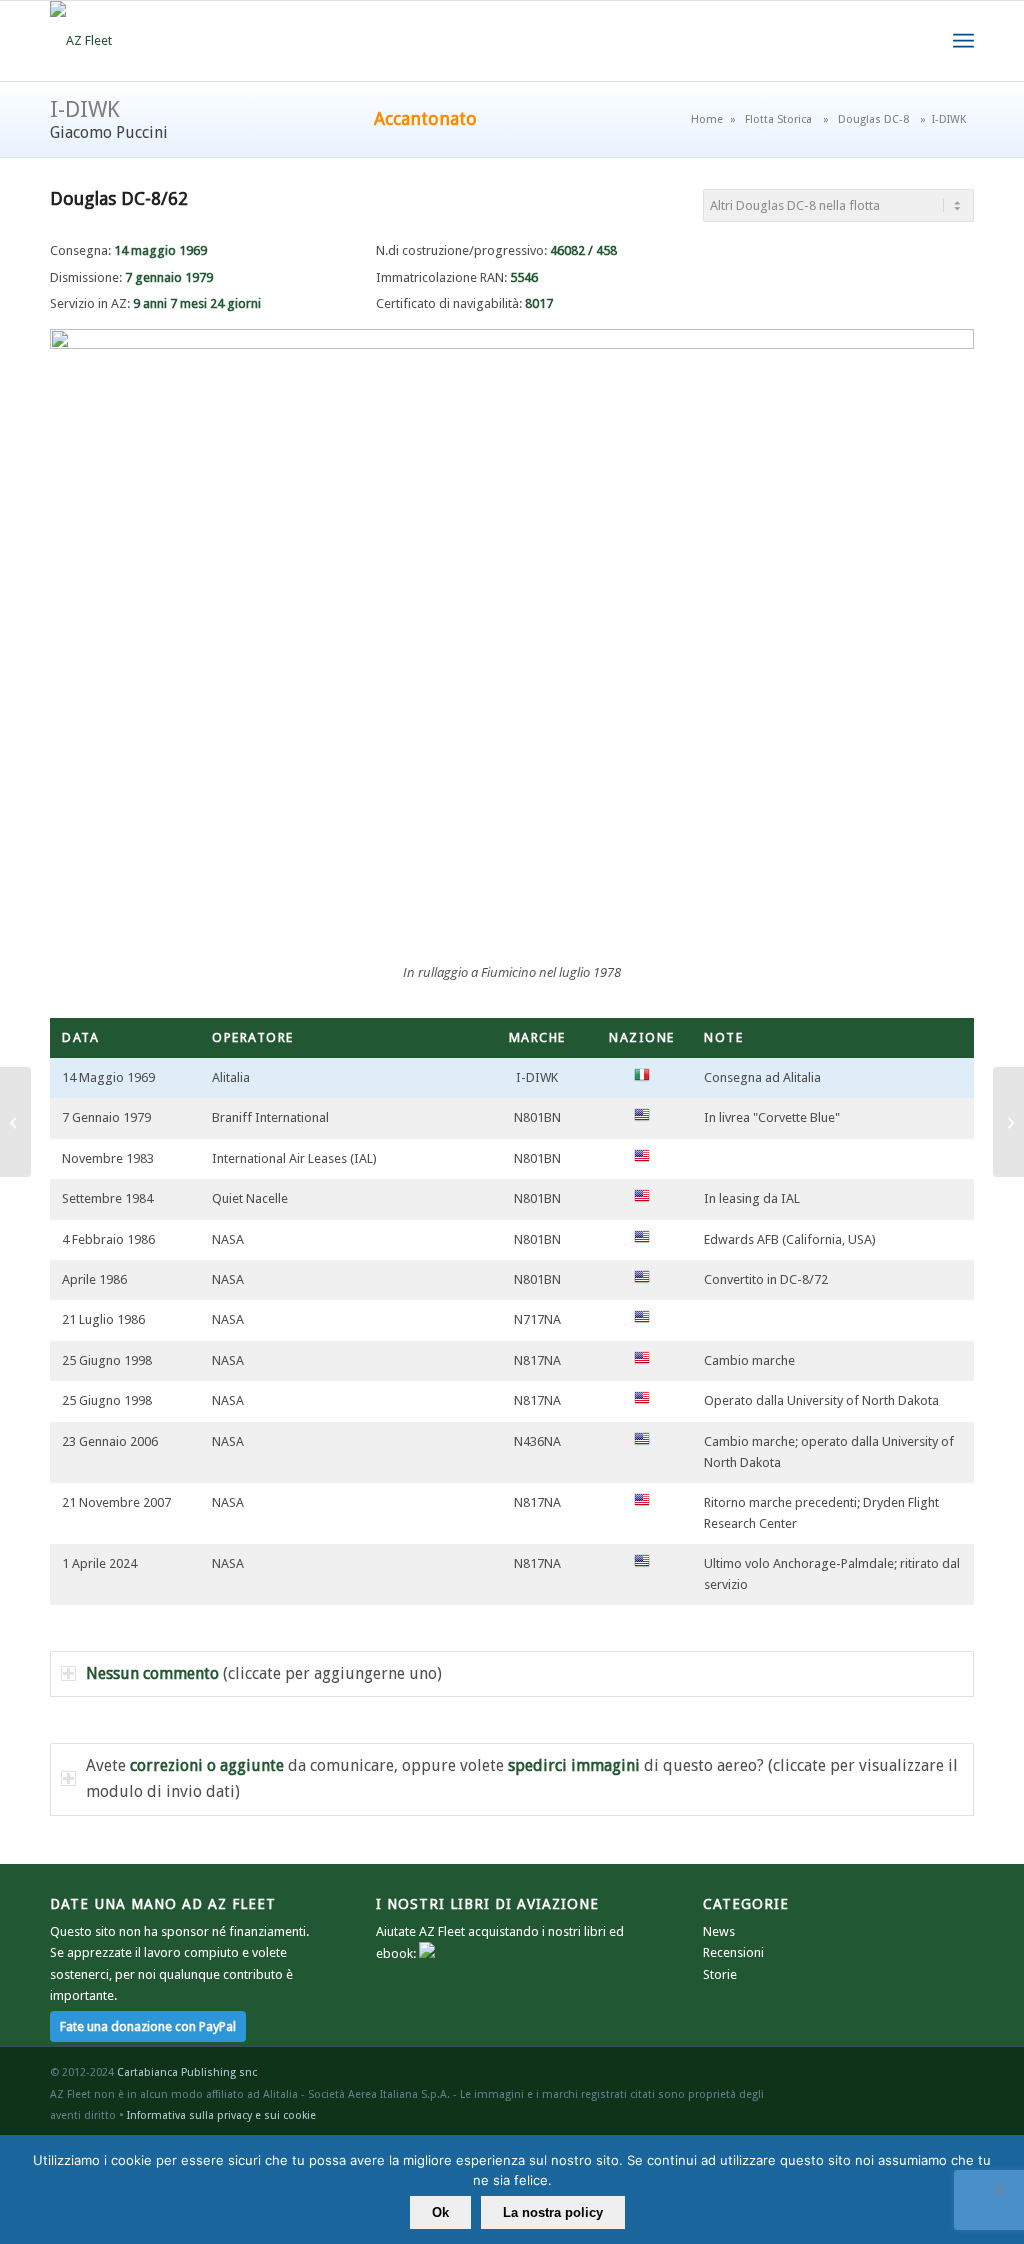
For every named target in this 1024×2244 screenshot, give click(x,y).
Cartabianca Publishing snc (187, 2072)
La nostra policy (553, 2212)
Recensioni (733, 1952)
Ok (440, 2212)
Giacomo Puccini (109, 132)
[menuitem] (963, 41)
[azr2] (81, 41)
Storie (720, 1974)
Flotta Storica (778, 119)
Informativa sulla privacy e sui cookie (221, 2115)
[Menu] (963, 41)
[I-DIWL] (1008, 1122)
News (719, 1931)
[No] (999, 2190)
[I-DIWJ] (15, 1122)
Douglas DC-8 (873, 119)
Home (707, 119)
